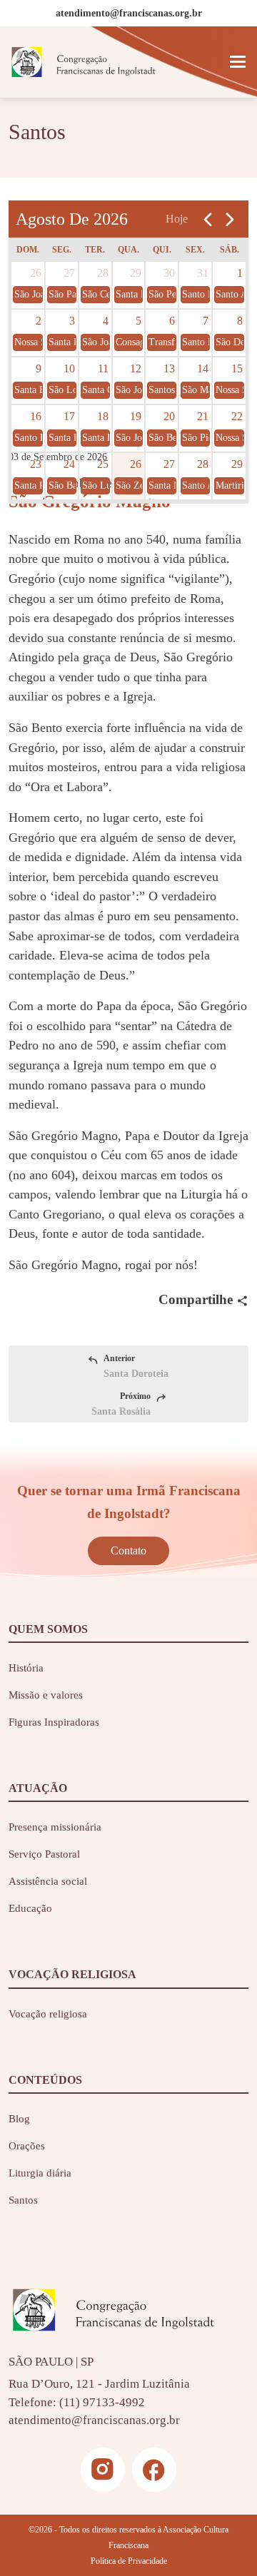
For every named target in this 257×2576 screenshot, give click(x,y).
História (26, 1668)
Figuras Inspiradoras (54, 1722)
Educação (30, 1908)
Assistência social (48, 1881)
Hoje (177, 219)
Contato (128, 1551)
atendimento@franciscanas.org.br (94, 2420)
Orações (27, 2146)
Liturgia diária (40, 2173)
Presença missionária (55, 1827)
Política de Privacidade (129, 2561)
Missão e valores (46, 1695)
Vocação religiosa (48, 2014)
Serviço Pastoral (44, 1854)
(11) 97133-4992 (102, 2402)
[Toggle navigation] (238, 62)
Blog (19, 2119)
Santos (23, 2200)
